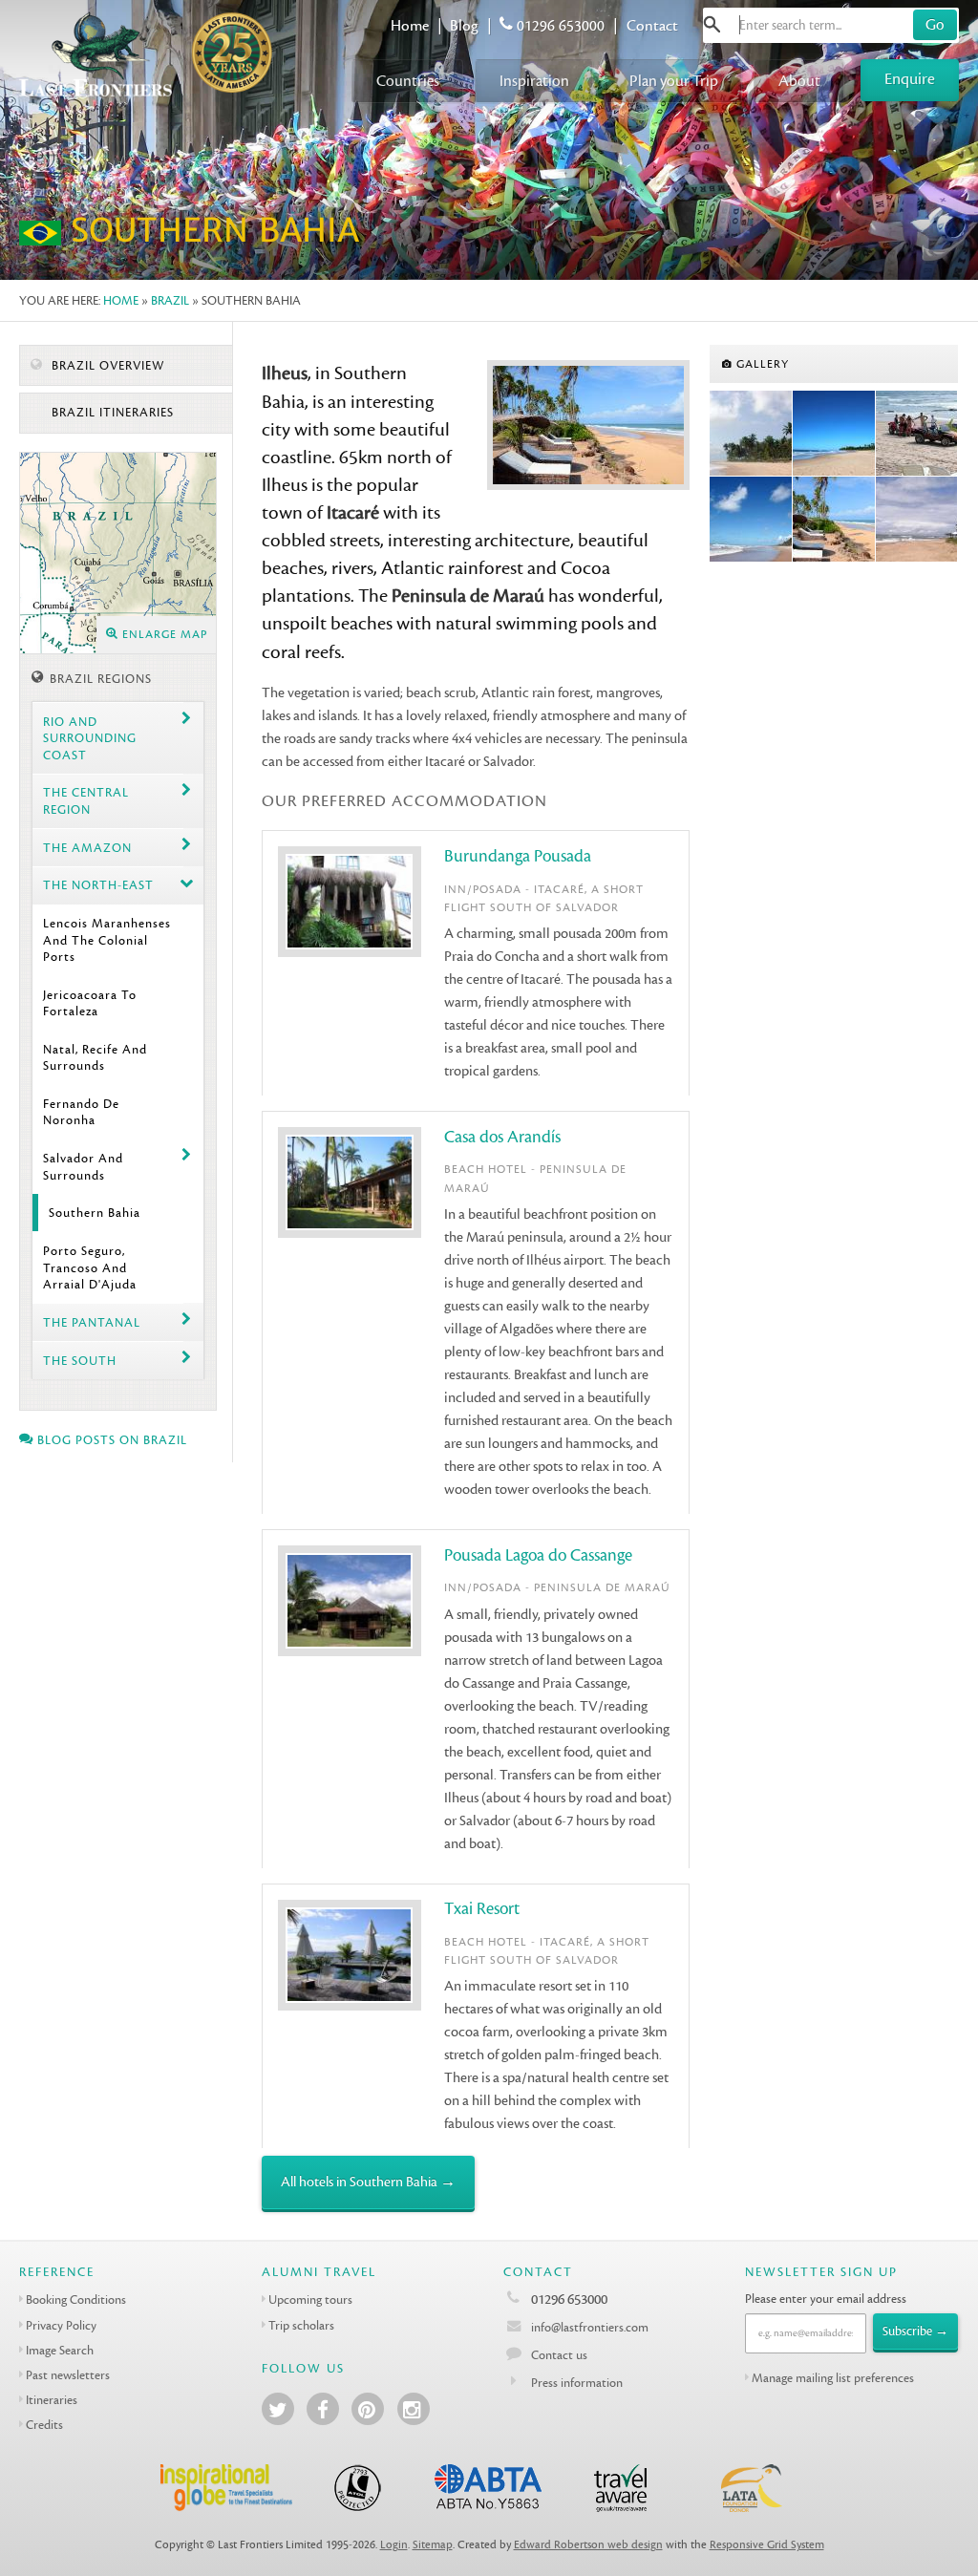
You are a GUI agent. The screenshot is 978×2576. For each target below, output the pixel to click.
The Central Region (86, 800)
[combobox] (831, 25)
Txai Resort (482, 1909)
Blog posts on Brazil (110, 1440)
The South (80, 1361)
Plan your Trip (674, 81)
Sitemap (433, 2545)
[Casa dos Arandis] (834, 434)
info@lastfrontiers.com (588, 2327)
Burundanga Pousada (518, 856)
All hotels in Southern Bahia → (368, 2182)
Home (410, 26)
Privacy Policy (61, 2325)
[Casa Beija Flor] (751, 520)
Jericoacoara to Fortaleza (90, 1003)
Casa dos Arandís (502, 1137)
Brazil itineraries (111, 413)
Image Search (60, 2350)
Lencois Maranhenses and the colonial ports (107, 940)
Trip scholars (301, 2325)
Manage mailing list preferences (833, 2378)
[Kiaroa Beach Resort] (751, 434)
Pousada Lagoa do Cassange (538, 1555)
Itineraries (52, 2400)
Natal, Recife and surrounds (95, 1057)
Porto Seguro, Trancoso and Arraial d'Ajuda (90, 1267)
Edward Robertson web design (588, 2545)
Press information (577, 2383)
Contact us (559, 2355)
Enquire (910, 79)
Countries (408, 81)
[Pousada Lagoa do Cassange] (917, 520)
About (799, 81)
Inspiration (534, 81)
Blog (464, 26)
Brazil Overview (106, 366)
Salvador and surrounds (83, 1166)
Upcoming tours (310, 2299)
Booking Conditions (76, 2299)
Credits (44, 2425)
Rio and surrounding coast (90, 738)
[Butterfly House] (834, 520)
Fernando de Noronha (81, 1112)
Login (394, 2545)
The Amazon (87, 848)
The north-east (98, 885)
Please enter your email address (826, 2299)
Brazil (170, 300)
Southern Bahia (95, 1213)
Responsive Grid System (767, 2545)
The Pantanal (92, 1322)
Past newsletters (68, 2375)
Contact (652, 26)
